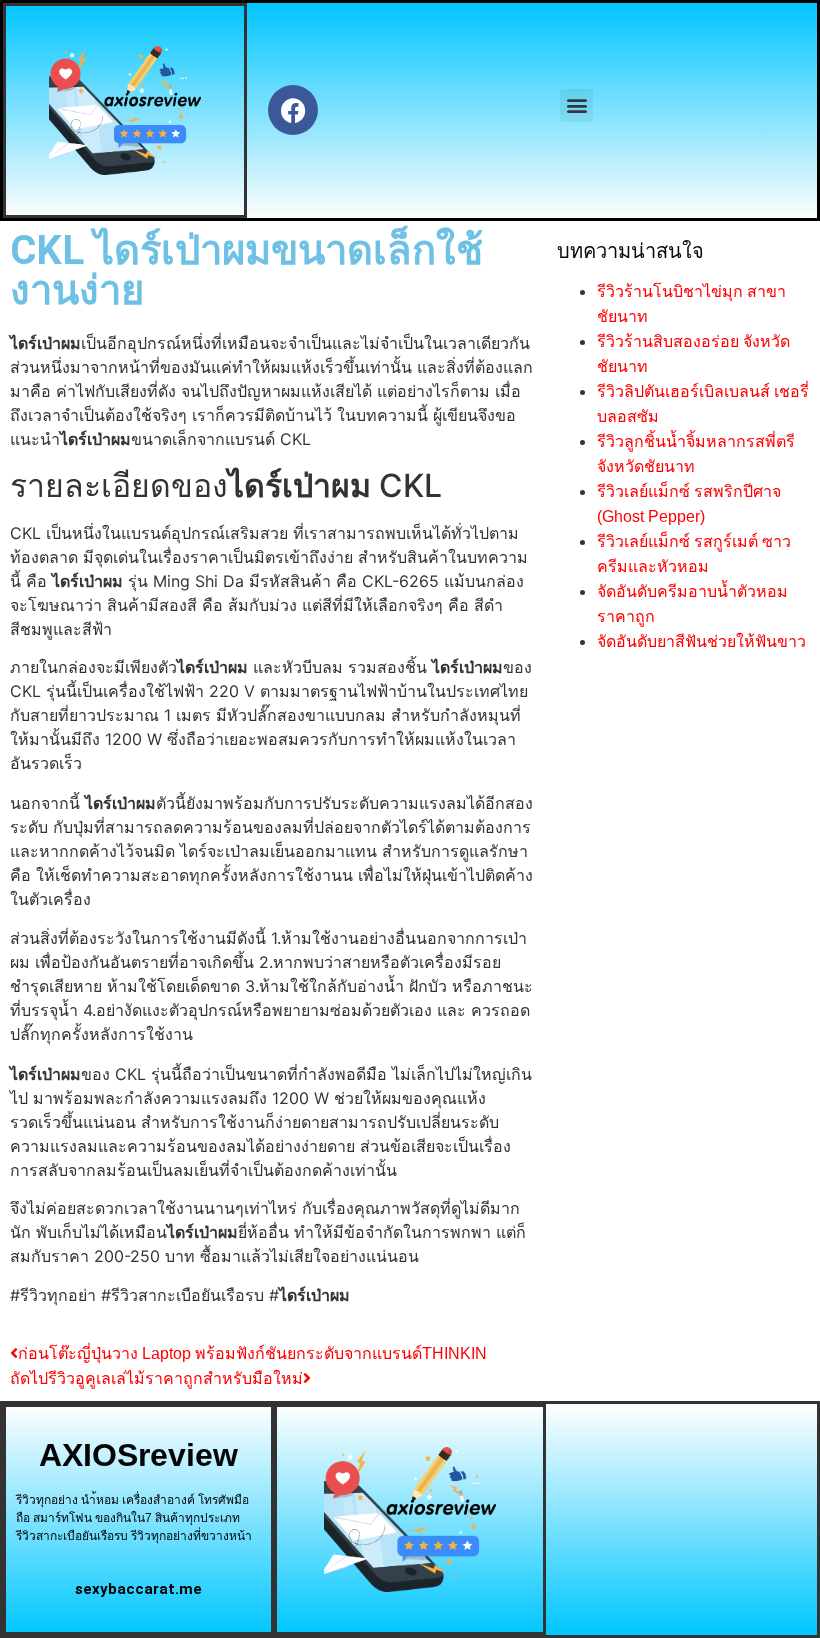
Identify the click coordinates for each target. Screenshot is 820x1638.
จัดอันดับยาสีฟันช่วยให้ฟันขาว (701, 641)
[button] (576, 105)
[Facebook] (293, 110)
